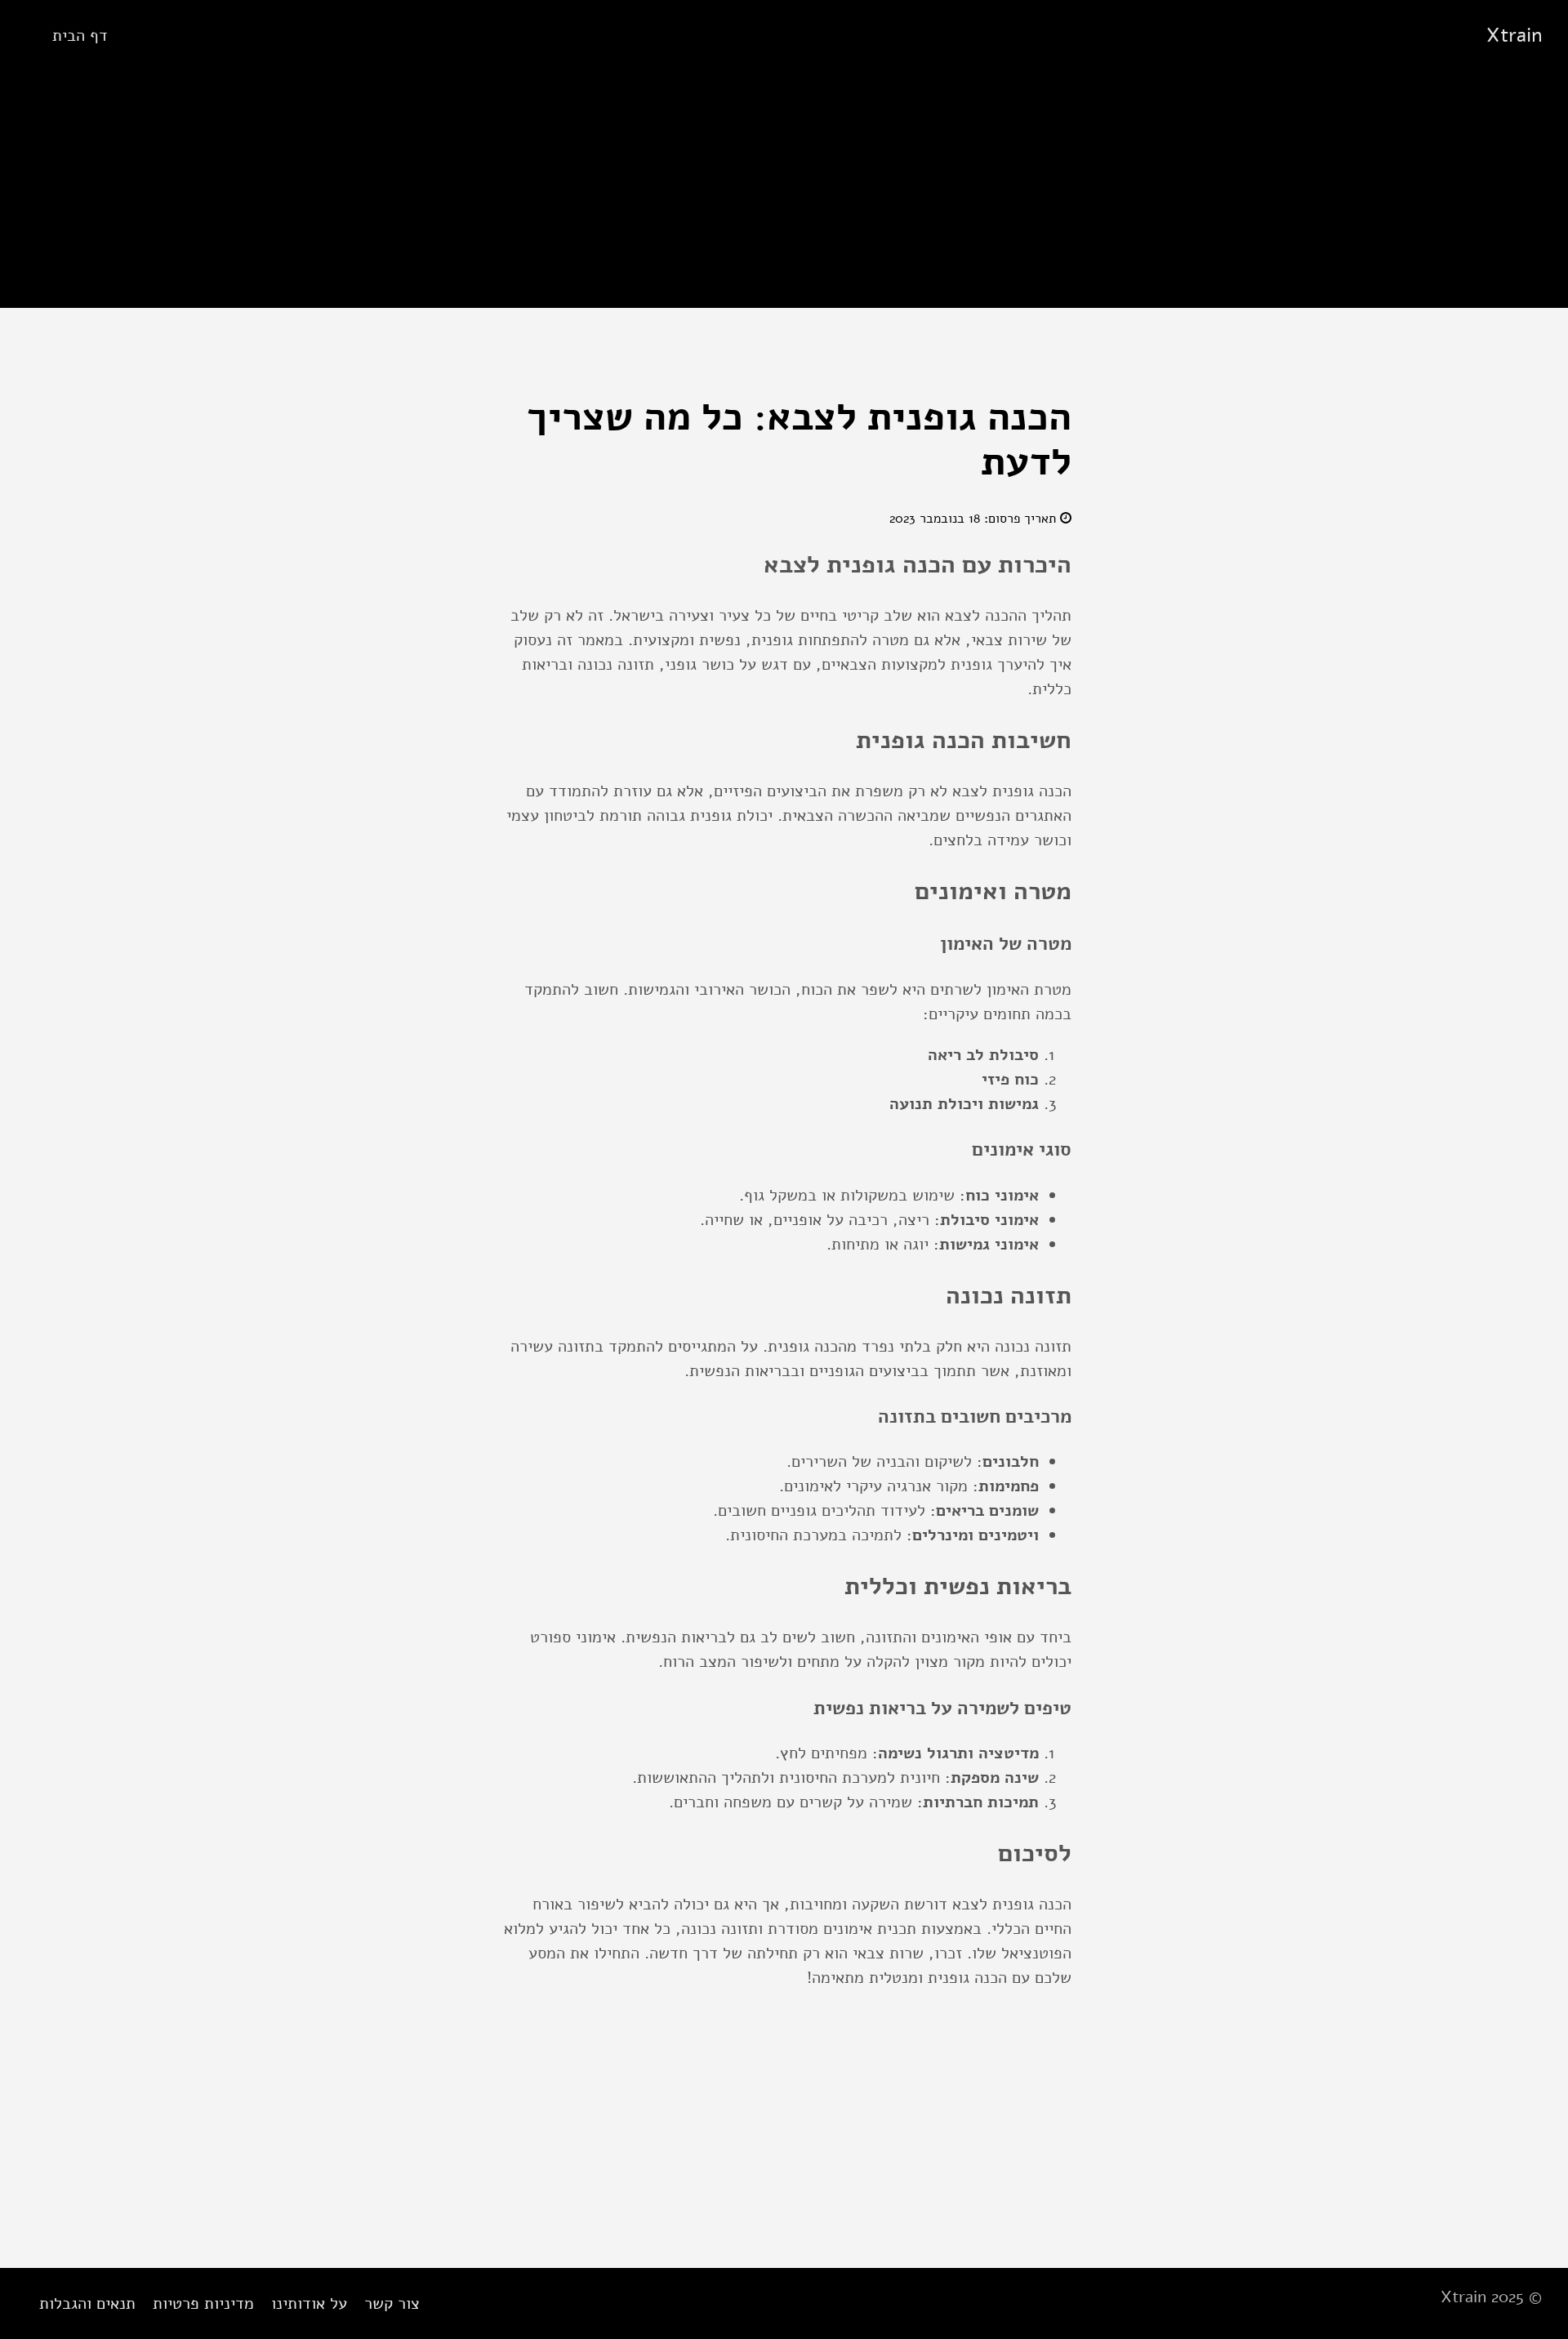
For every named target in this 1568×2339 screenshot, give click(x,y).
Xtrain (1514, 36)
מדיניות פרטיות (203, 2303)
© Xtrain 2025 (1491, 2297)
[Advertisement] (784, 194)
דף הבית (80, 36)
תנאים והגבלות (87, 2303)
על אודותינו (309, 2303)
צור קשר (392, 2303)
